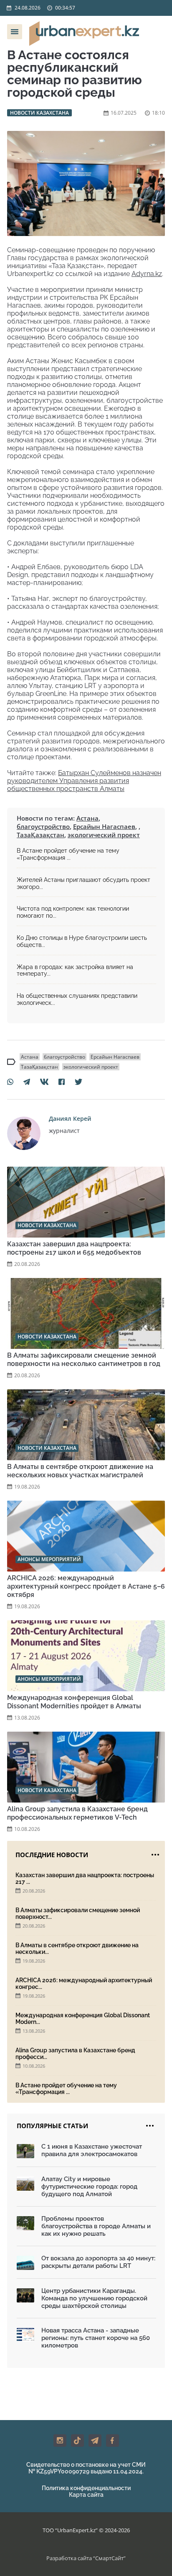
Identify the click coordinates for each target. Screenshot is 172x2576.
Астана (87, 818)
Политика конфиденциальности (86, 2488)
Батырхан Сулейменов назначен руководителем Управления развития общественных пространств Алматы (84, 781)
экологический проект (104, 835)
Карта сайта (86, 2495)
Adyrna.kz (147, 274)
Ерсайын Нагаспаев (104, 826)
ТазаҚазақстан (40, 835)
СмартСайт (109, 2558)
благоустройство (43, 826)
